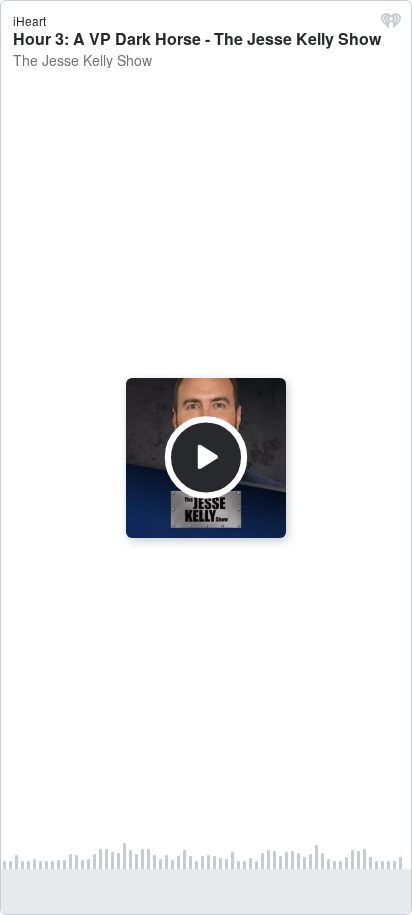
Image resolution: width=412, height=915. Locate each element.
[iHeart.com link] (391, 25)
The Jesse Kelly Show (82, 60)
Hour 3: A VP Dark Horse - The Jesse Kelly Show (197, 38)
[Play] (206, 457)
